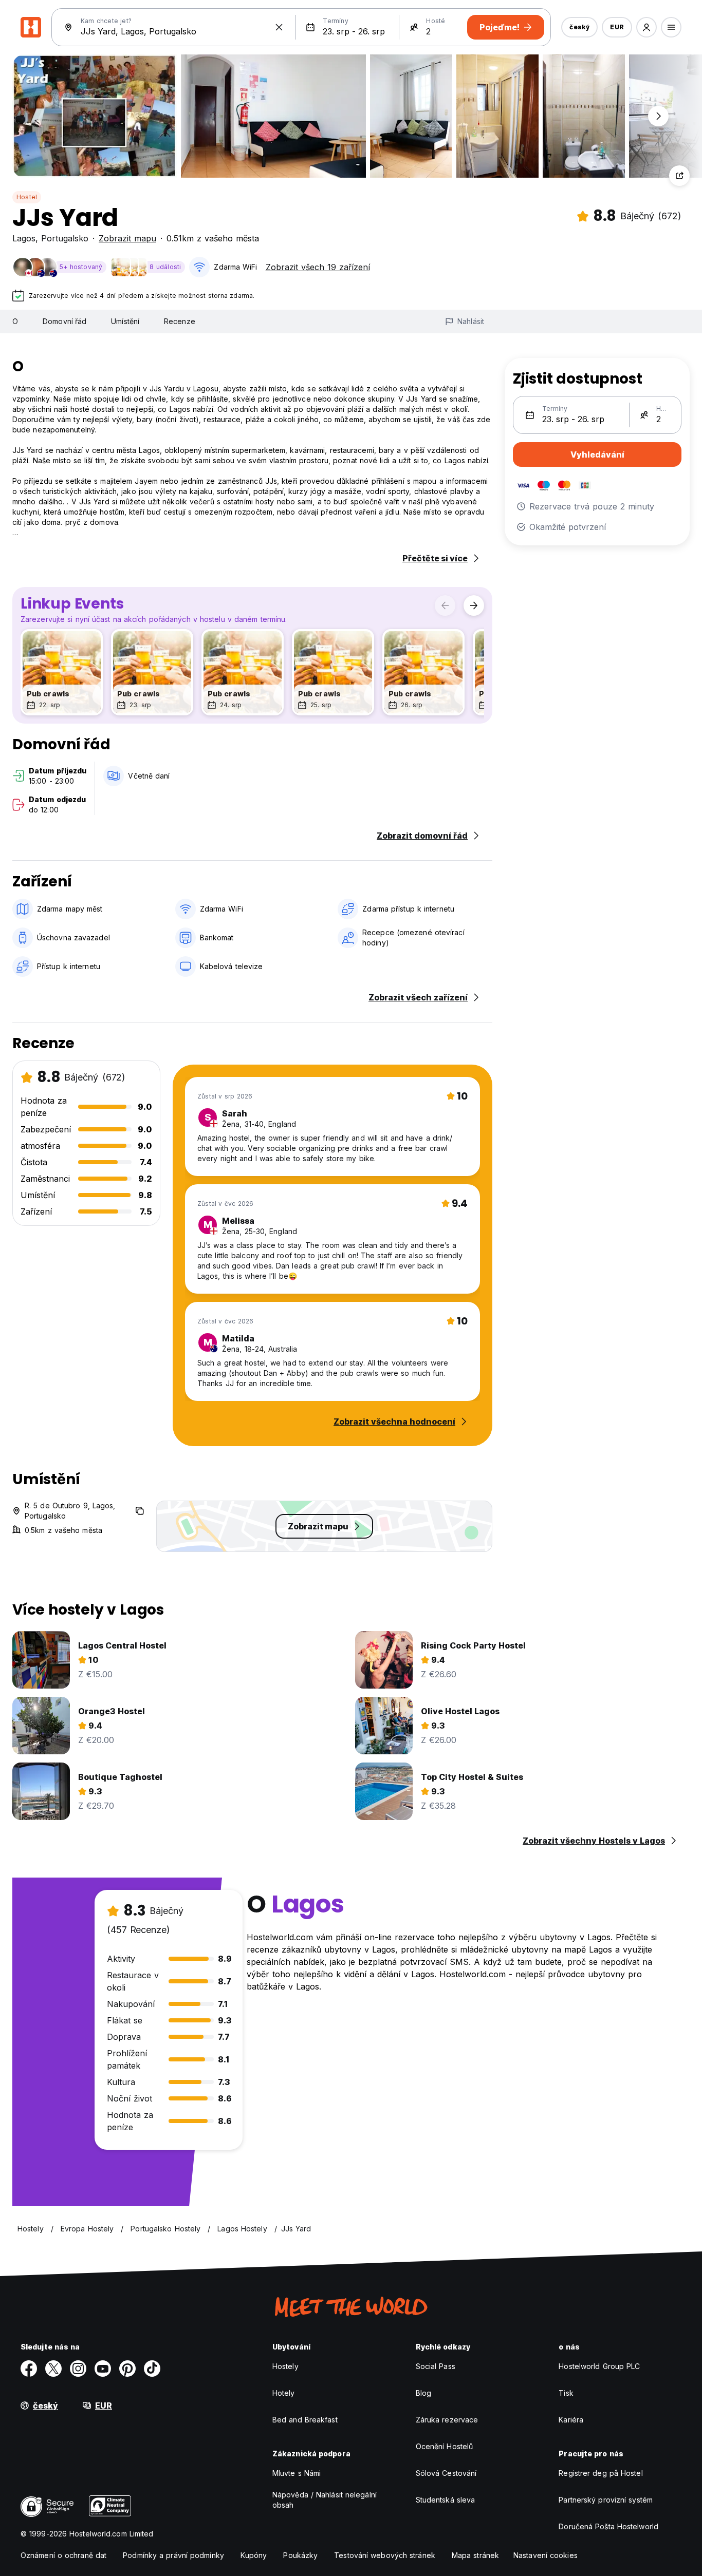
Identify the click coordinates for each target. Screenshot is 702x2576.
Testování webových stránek (385, 2555)
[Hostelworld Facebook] (29, 2369)
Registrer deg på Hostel (601, 2473)
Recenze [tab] (180, 321)
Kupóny (254, 2555)
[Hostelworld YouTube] (103, 2369)
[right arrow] (474, 605)
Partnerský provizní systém (606, 2500)
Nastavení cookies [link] (546, 2555)
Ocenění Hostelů (445, 2446)
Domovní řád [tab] (64, 321)
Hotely (284, 2393)
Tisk (566, 2393)
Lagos (24, 238)
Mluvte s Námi (297, 2473)
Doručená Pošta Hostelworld (608, 2526)
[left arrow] (445, 605)
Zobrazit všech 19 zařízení (318, 267)
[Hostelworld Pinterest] (127, 2369)
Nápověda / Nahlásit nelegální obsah (325, 2500)
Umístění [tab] (125, 321)
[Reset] (279, 27)
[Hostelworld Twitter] (53, 2369)
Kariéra (571, 2420)
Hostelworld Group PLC (599, 2366)
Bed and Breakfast (305, 2420)
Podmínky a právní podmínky (173, 2555)
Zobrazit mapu (127, 238)
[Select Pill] (646, 27)
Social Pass (436, 2366)
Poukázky (300, 2555)
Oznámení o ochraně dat (63, 2555)
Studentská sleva (446, 2500)
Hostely (285, 2366)
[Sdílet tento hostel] (679, 176)
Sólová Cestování (446, 2473)
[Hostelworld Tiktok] (152, 2369)
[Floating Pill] (658, 116)
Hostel (27, 197)
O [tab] (15, 321)
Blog (423, 2393)
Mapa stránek (475, 2555)
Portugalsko (65, 238)
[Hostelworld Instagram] (78, 2369)
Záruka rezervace (447, 2420)
